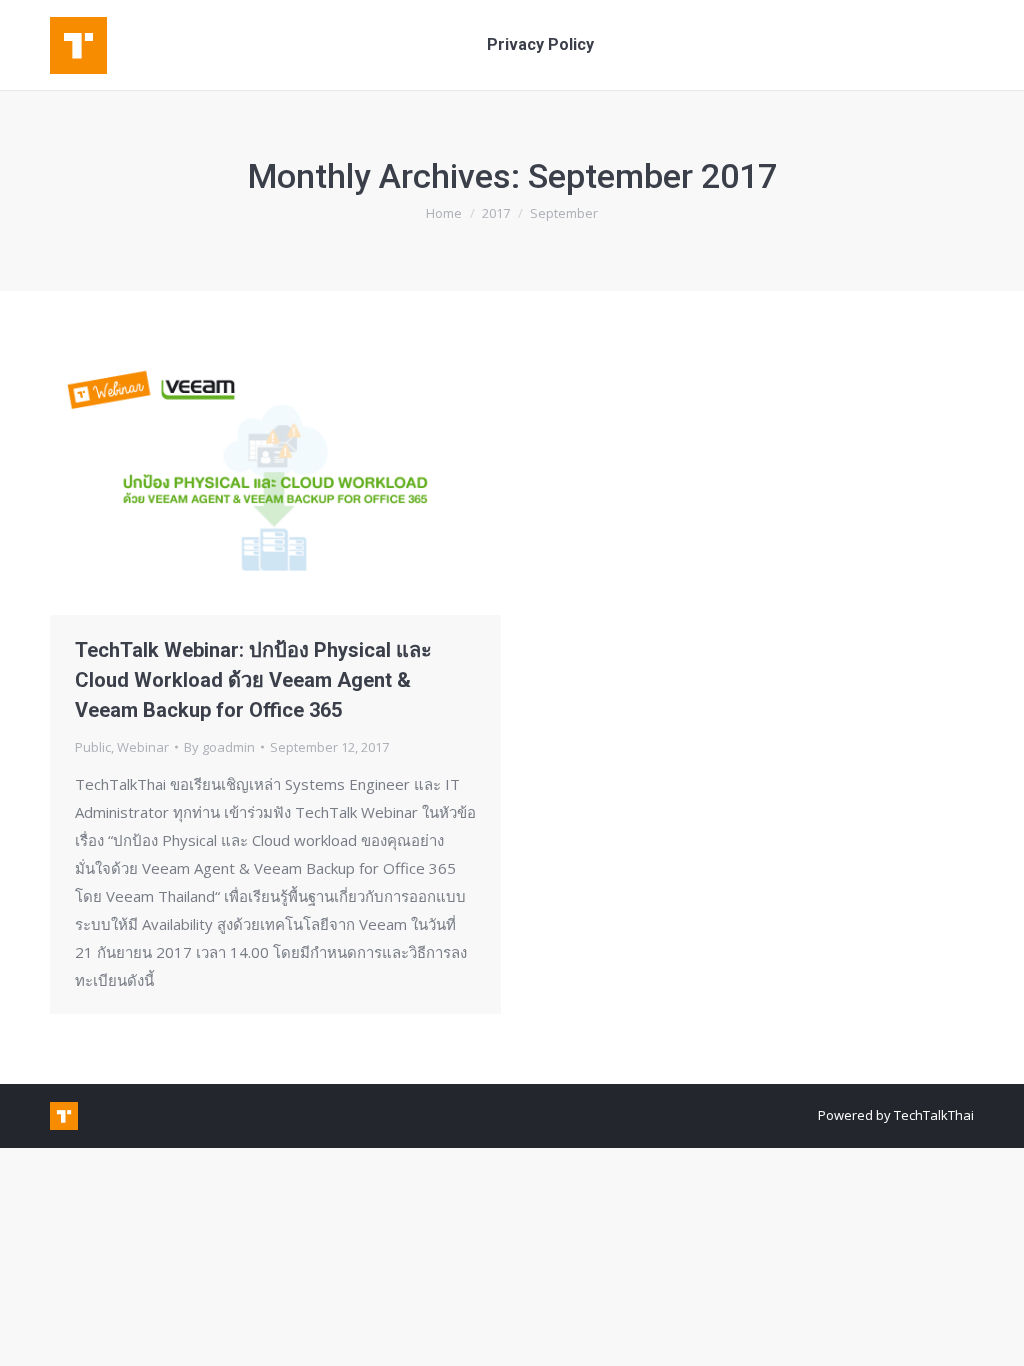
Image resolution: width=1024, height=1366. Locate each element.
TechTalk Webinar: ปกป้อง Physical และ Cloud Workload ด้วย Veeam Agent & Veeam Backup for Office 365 (253, 680)
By (219, 747)
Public (93, 747)
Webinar (143, 747)
